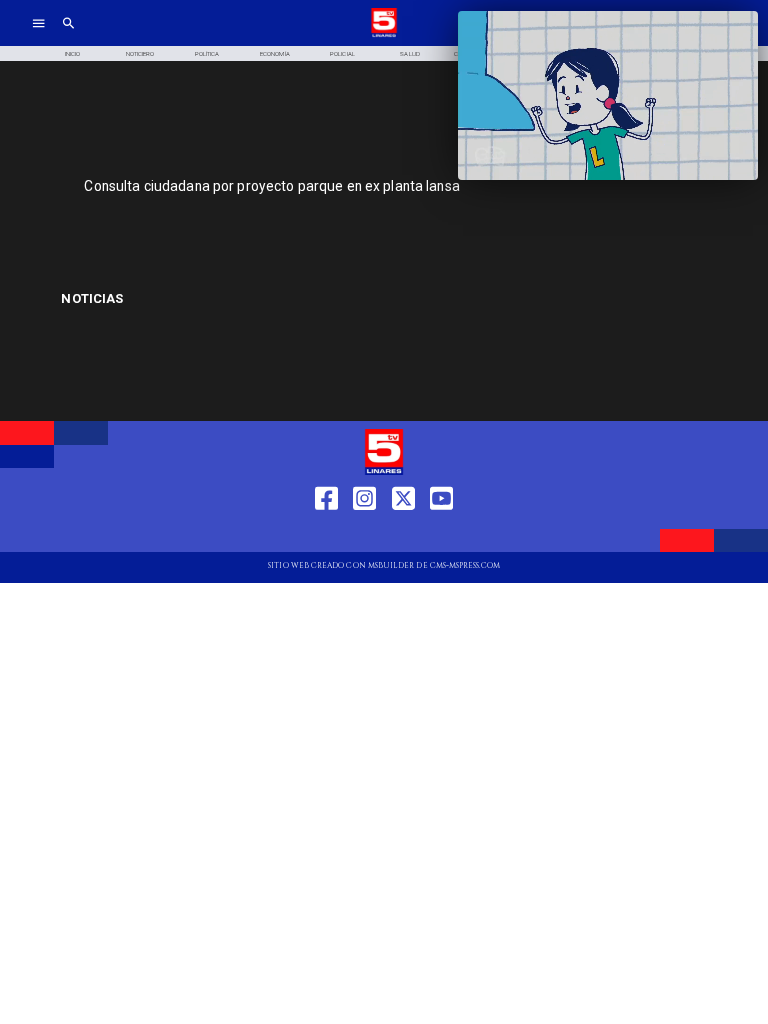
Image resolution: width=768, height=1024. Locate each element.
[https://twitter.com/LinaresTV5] (403, 534)
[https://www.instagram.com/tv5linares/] (364, 534)
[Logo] (384, 35)
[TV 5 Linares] (68, 35)
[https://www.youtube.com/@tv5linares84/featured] (441, 534)
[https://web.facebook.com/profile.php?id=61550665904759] (326, 534)
